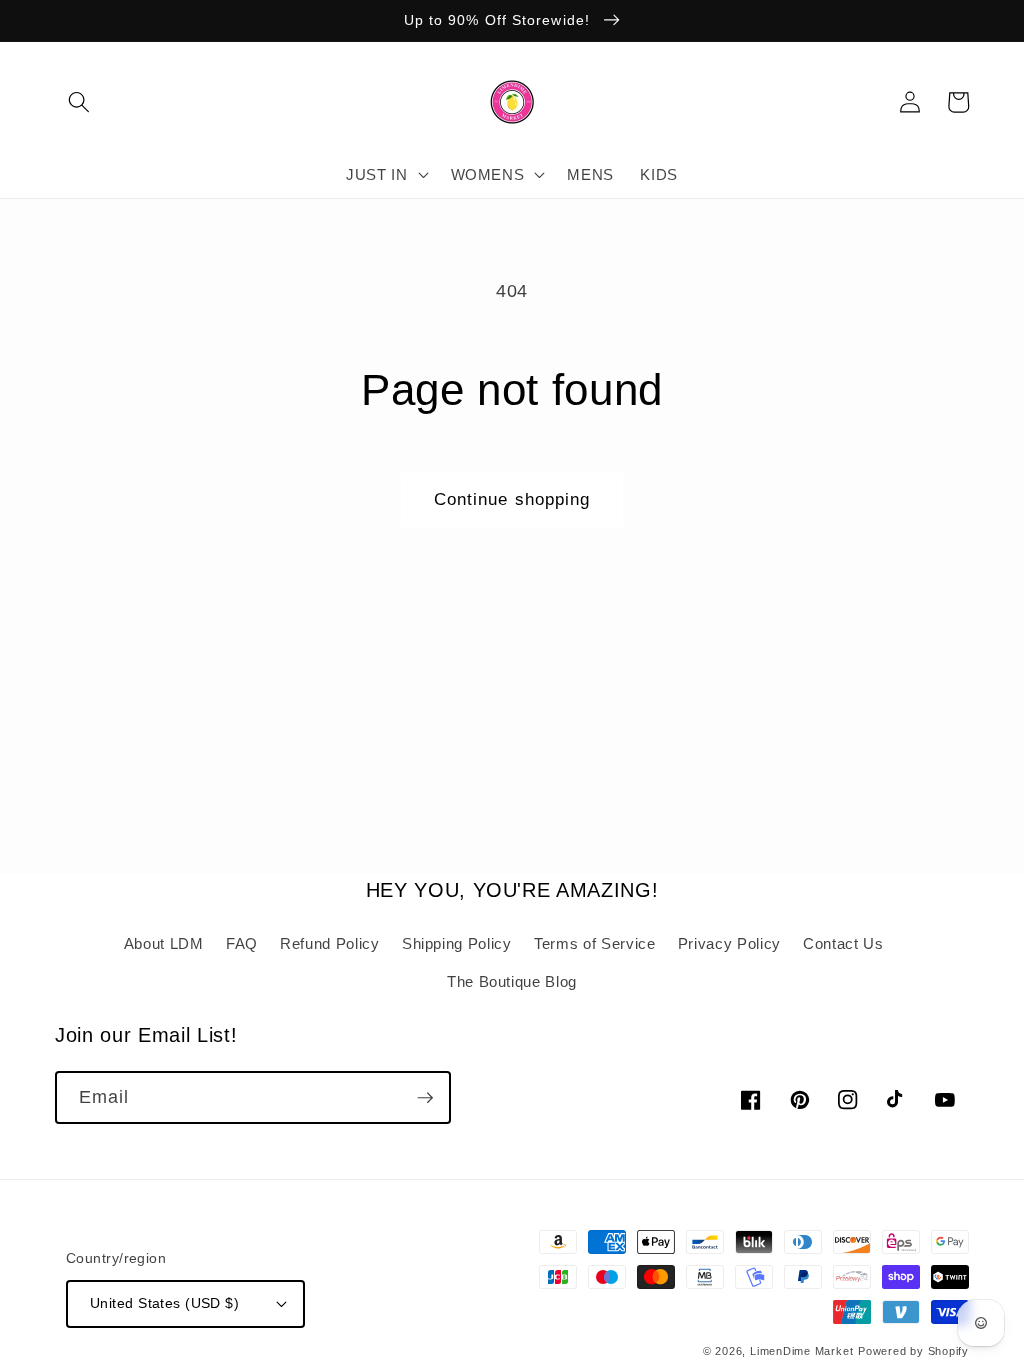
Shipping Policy (457, 943)
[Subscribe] (425, 1098)
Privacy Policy (729, 943)
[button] (79, 102)
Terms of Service (595, 943)
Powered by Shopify (913, 1351)
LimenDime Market (801, 1351)
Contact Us (843, 943)
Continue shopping (512, 499)
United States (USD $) (164, 1303)
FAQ (242, 943)
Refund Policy (330, 943)
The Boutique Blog (512, 981)
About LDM (164, 943)
